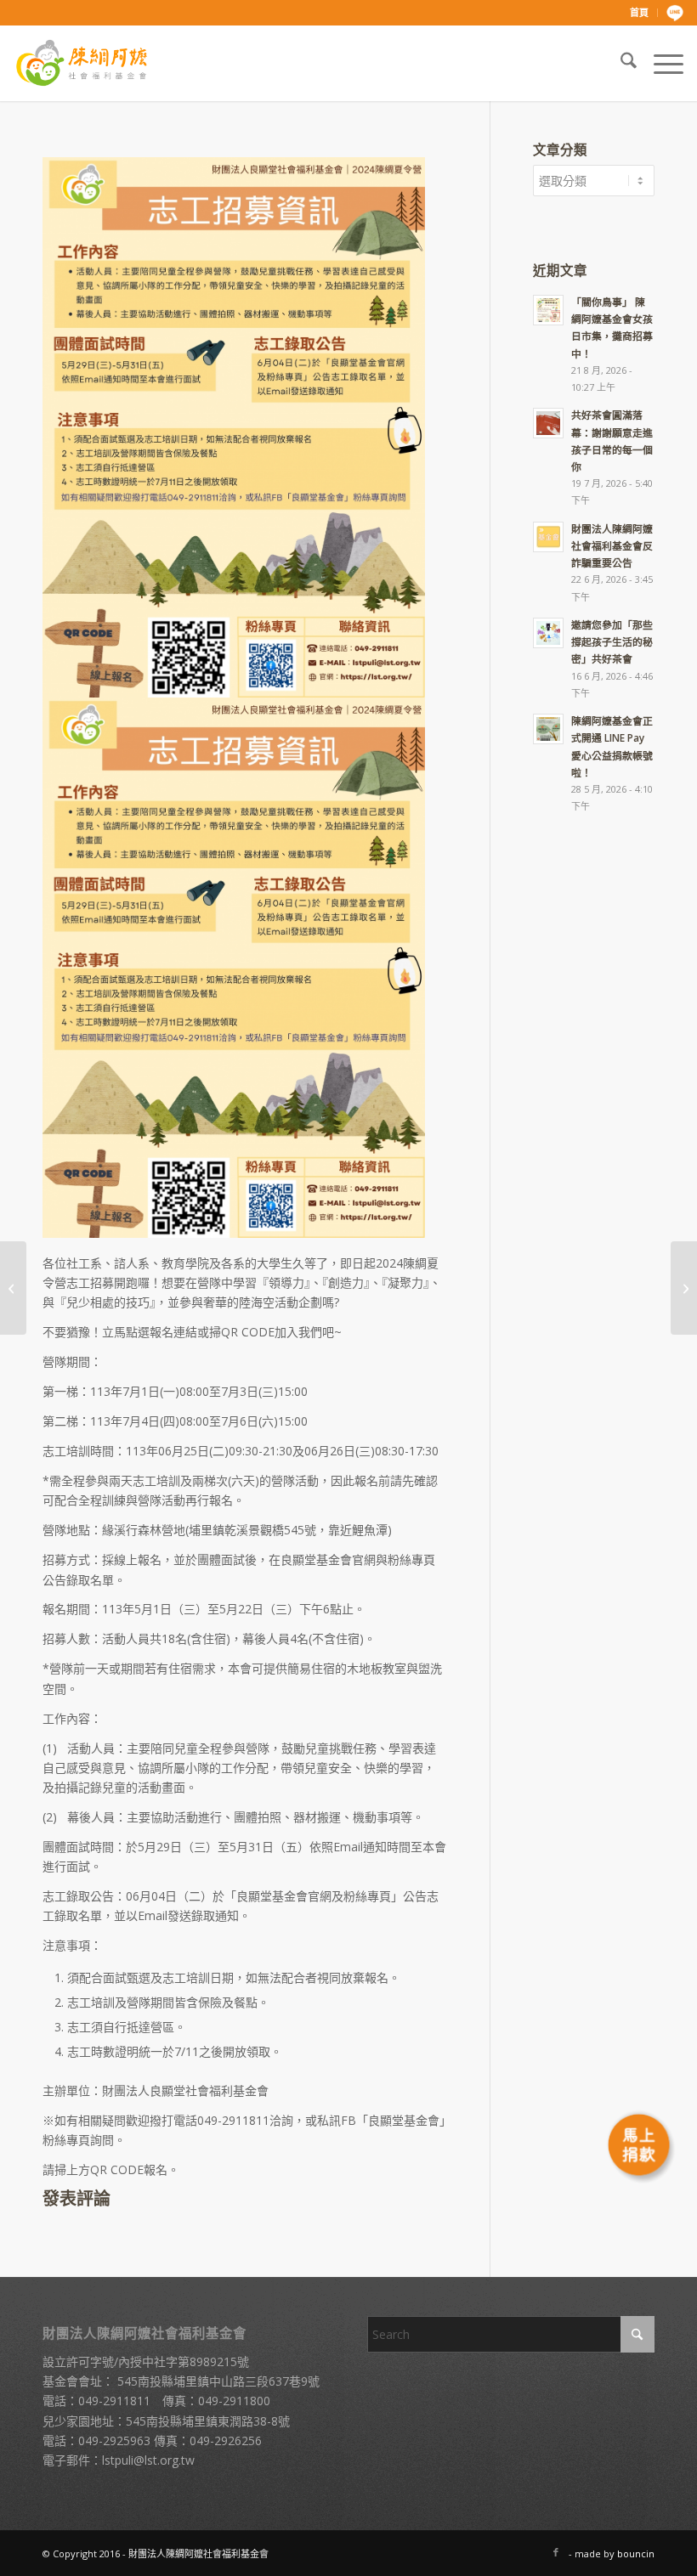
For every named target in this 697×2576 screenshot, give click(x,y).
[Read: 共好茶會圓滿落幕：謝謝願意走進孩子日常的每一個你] (548, 423)
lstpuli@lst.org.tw (148, 2460)
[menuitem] (640, 13)
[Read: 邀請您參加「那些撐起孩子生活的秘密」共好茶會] (548, 633)
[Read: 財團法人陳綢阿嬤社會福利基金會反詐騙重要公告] (548, 537)
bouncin (636, 2553)
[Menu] (660, 63)
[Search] (620, 63)
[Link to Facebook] (556, 2552)
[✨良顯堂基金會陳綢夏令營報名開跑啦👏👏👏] (684, 1288)
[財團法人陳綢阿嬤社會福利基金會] (82, 63)
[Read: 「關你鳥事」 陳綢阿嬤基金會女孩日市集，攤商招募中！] (548, 310)
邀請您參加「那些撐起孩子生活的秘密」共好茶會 (612, 641)
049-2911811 (114, 2401)
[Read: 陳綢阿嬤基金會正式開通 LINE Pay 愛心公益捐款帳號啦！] (548, 729)
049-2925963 (114, 2440)
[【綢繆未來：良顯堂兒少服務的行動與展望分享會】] (13, 1288)
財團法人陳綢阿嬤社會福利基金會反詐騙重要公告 (612, 545)
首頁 (639, 12)
